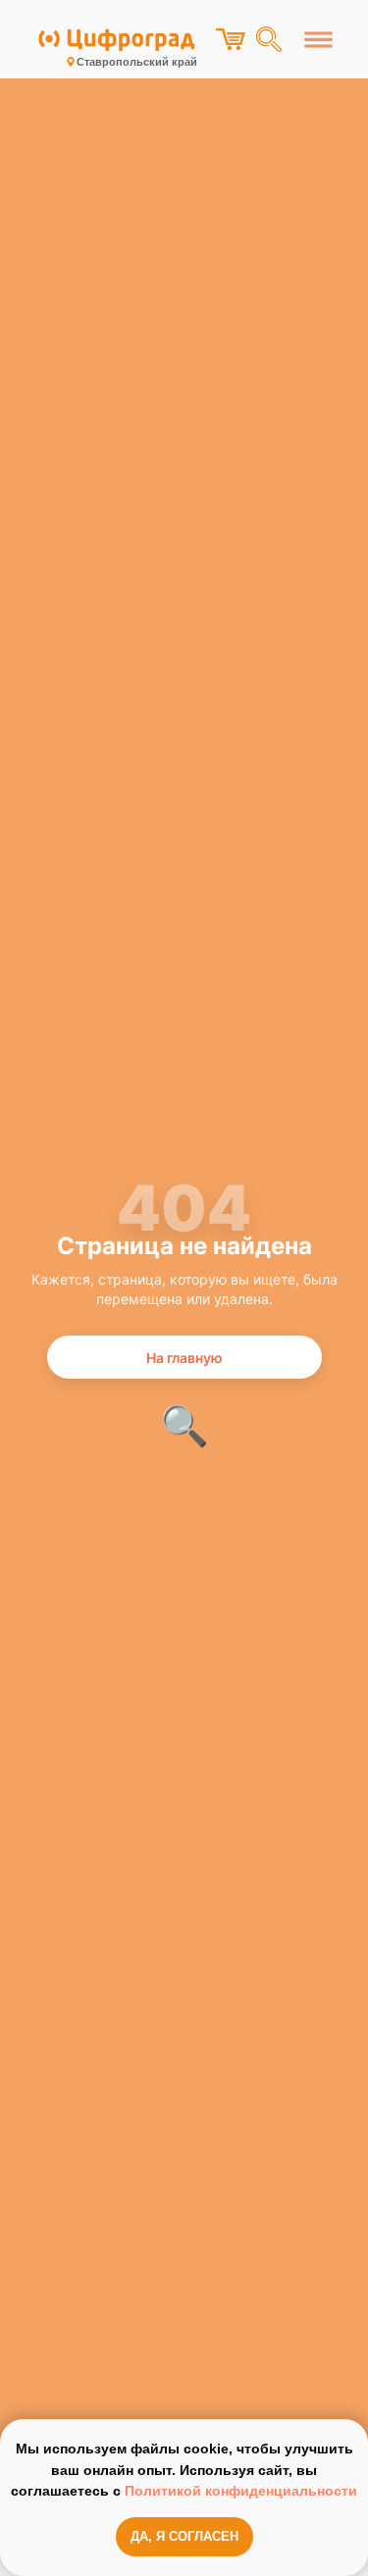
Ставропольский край (137, 62)
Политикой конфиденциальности (241, 2491)
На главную (184, 1358)
